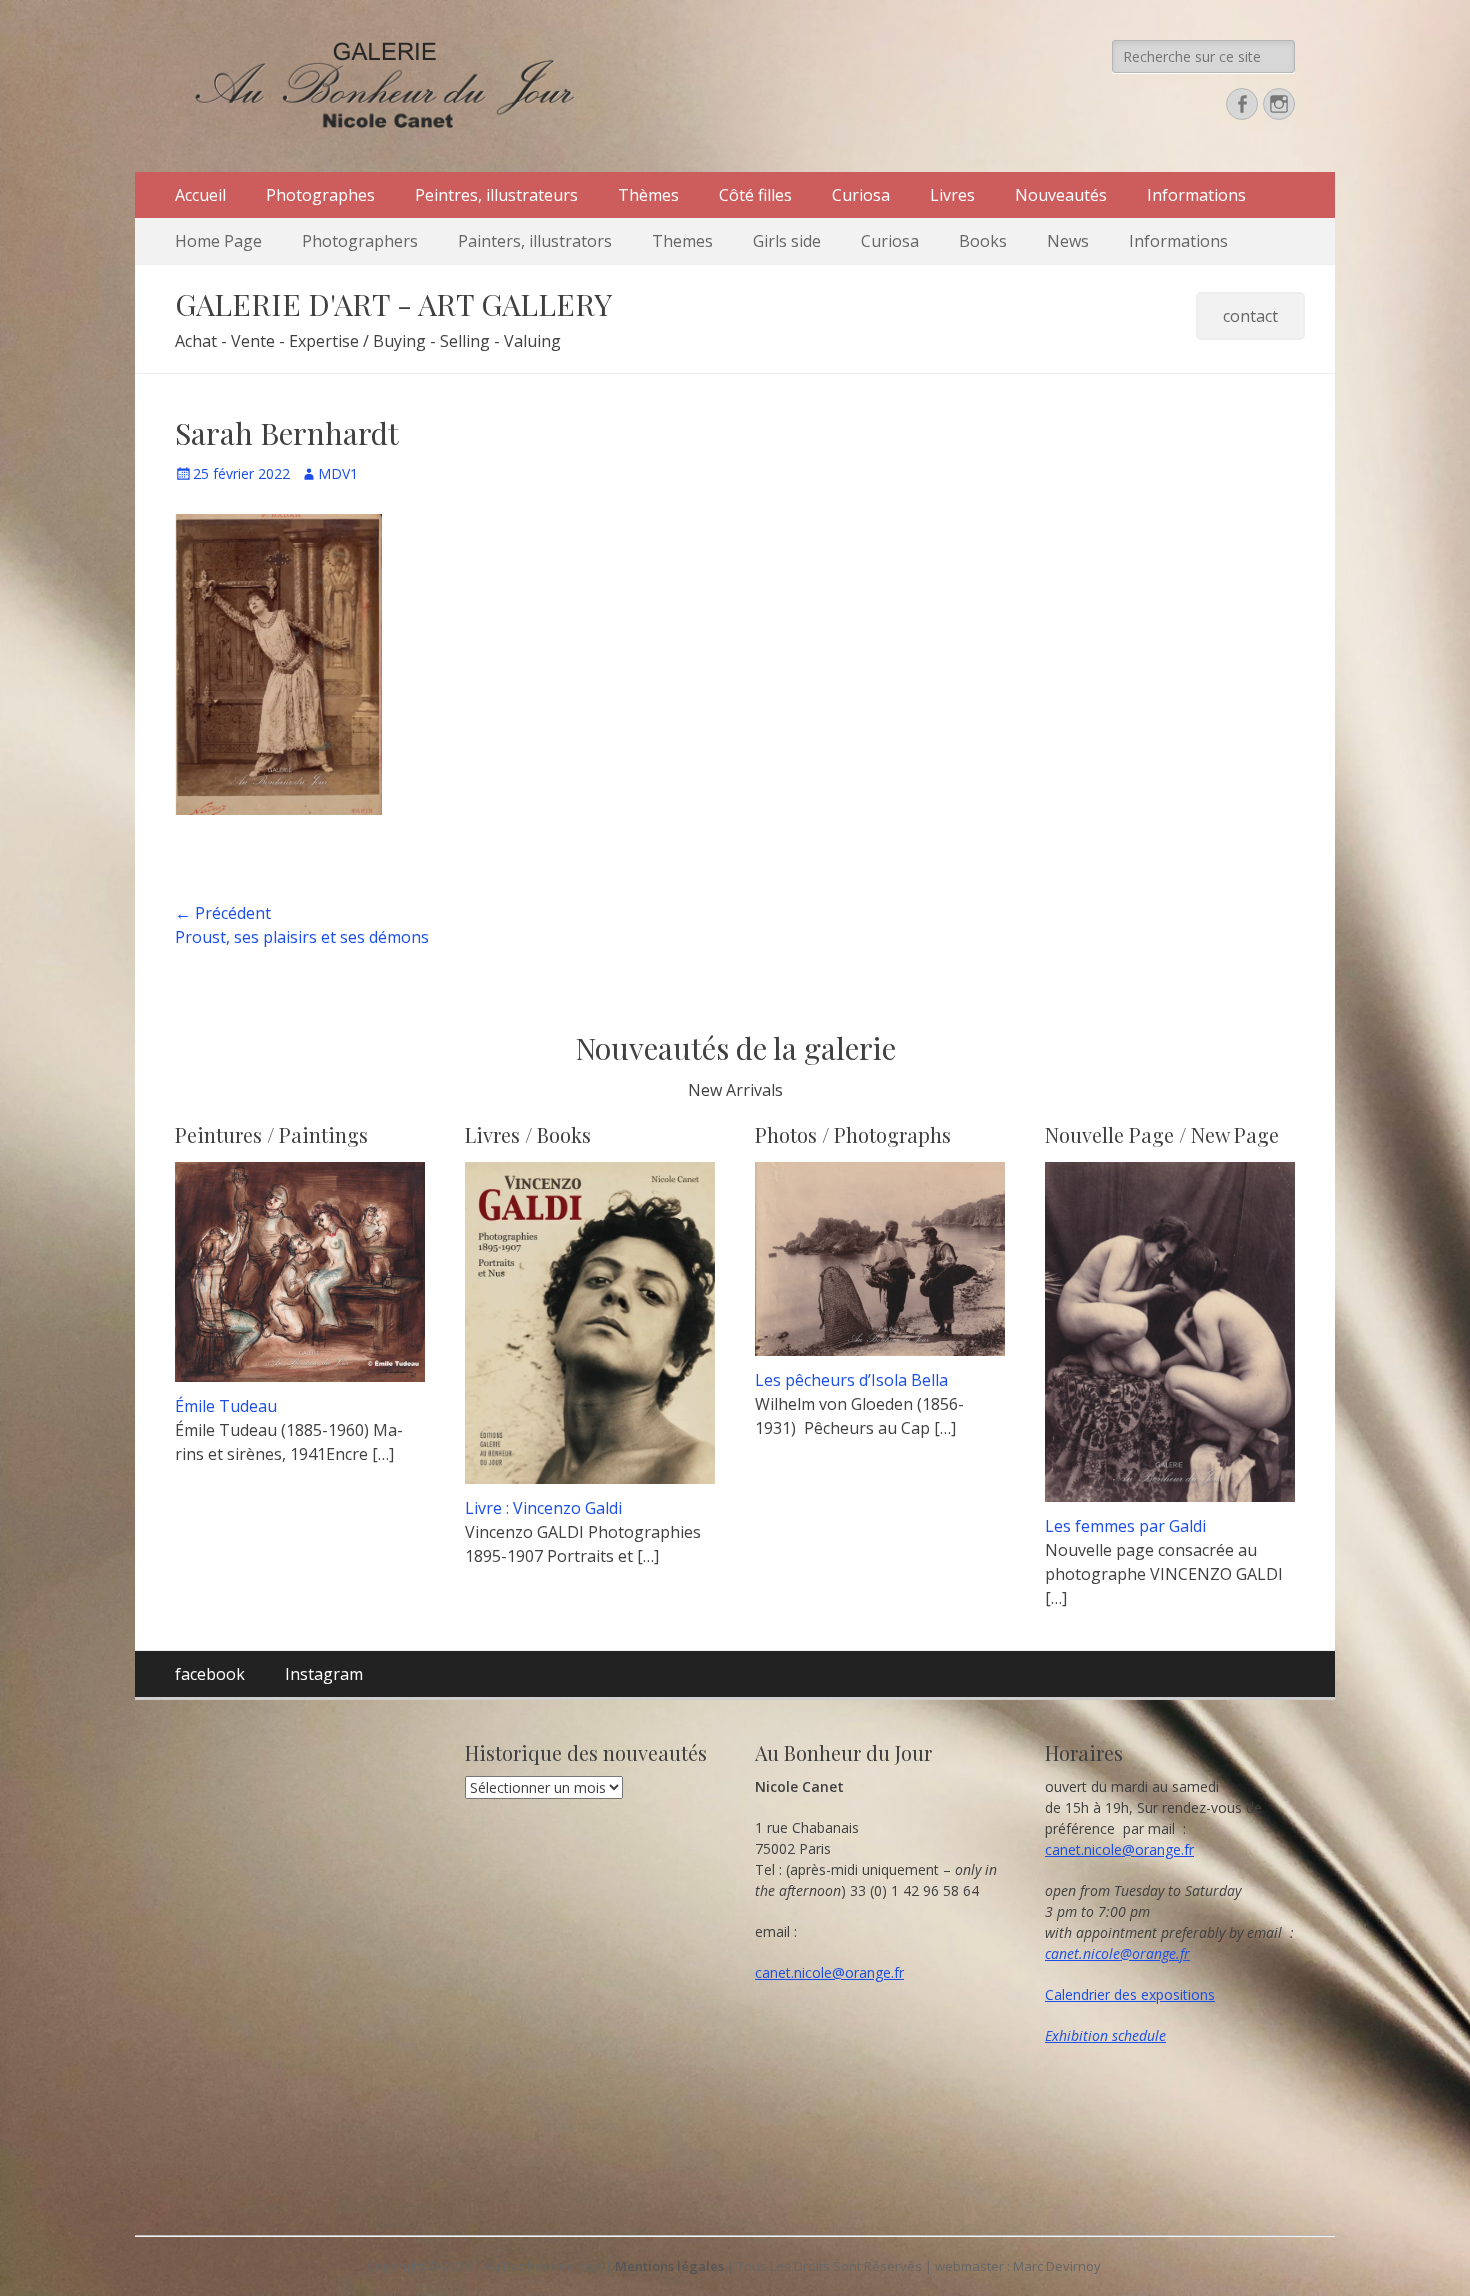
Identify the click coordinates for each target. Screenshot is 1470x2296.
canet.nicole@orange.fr (829, 1972)
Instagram (324, 1674)
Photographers (360, 241)
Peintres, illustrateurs (496, 195)
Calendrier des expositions (1130, 1994)
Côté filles (755, 195)
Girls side (787, 241)
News (1068, 241)
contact (1250, 316)
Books (983, 241)
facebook (210, 1674)
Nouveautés (1061, 195)
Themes (682, 241)
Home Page (218, 241)
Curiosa (861, 195)
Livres (952, 195)
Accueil (200, 195)
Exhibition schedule (1105, 2035)
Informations (1196, 195)
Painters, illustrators (535, 241)
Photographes (320, 195)
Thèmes (648, 195)
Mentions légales (669, 2266)
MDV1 (338, 473)
